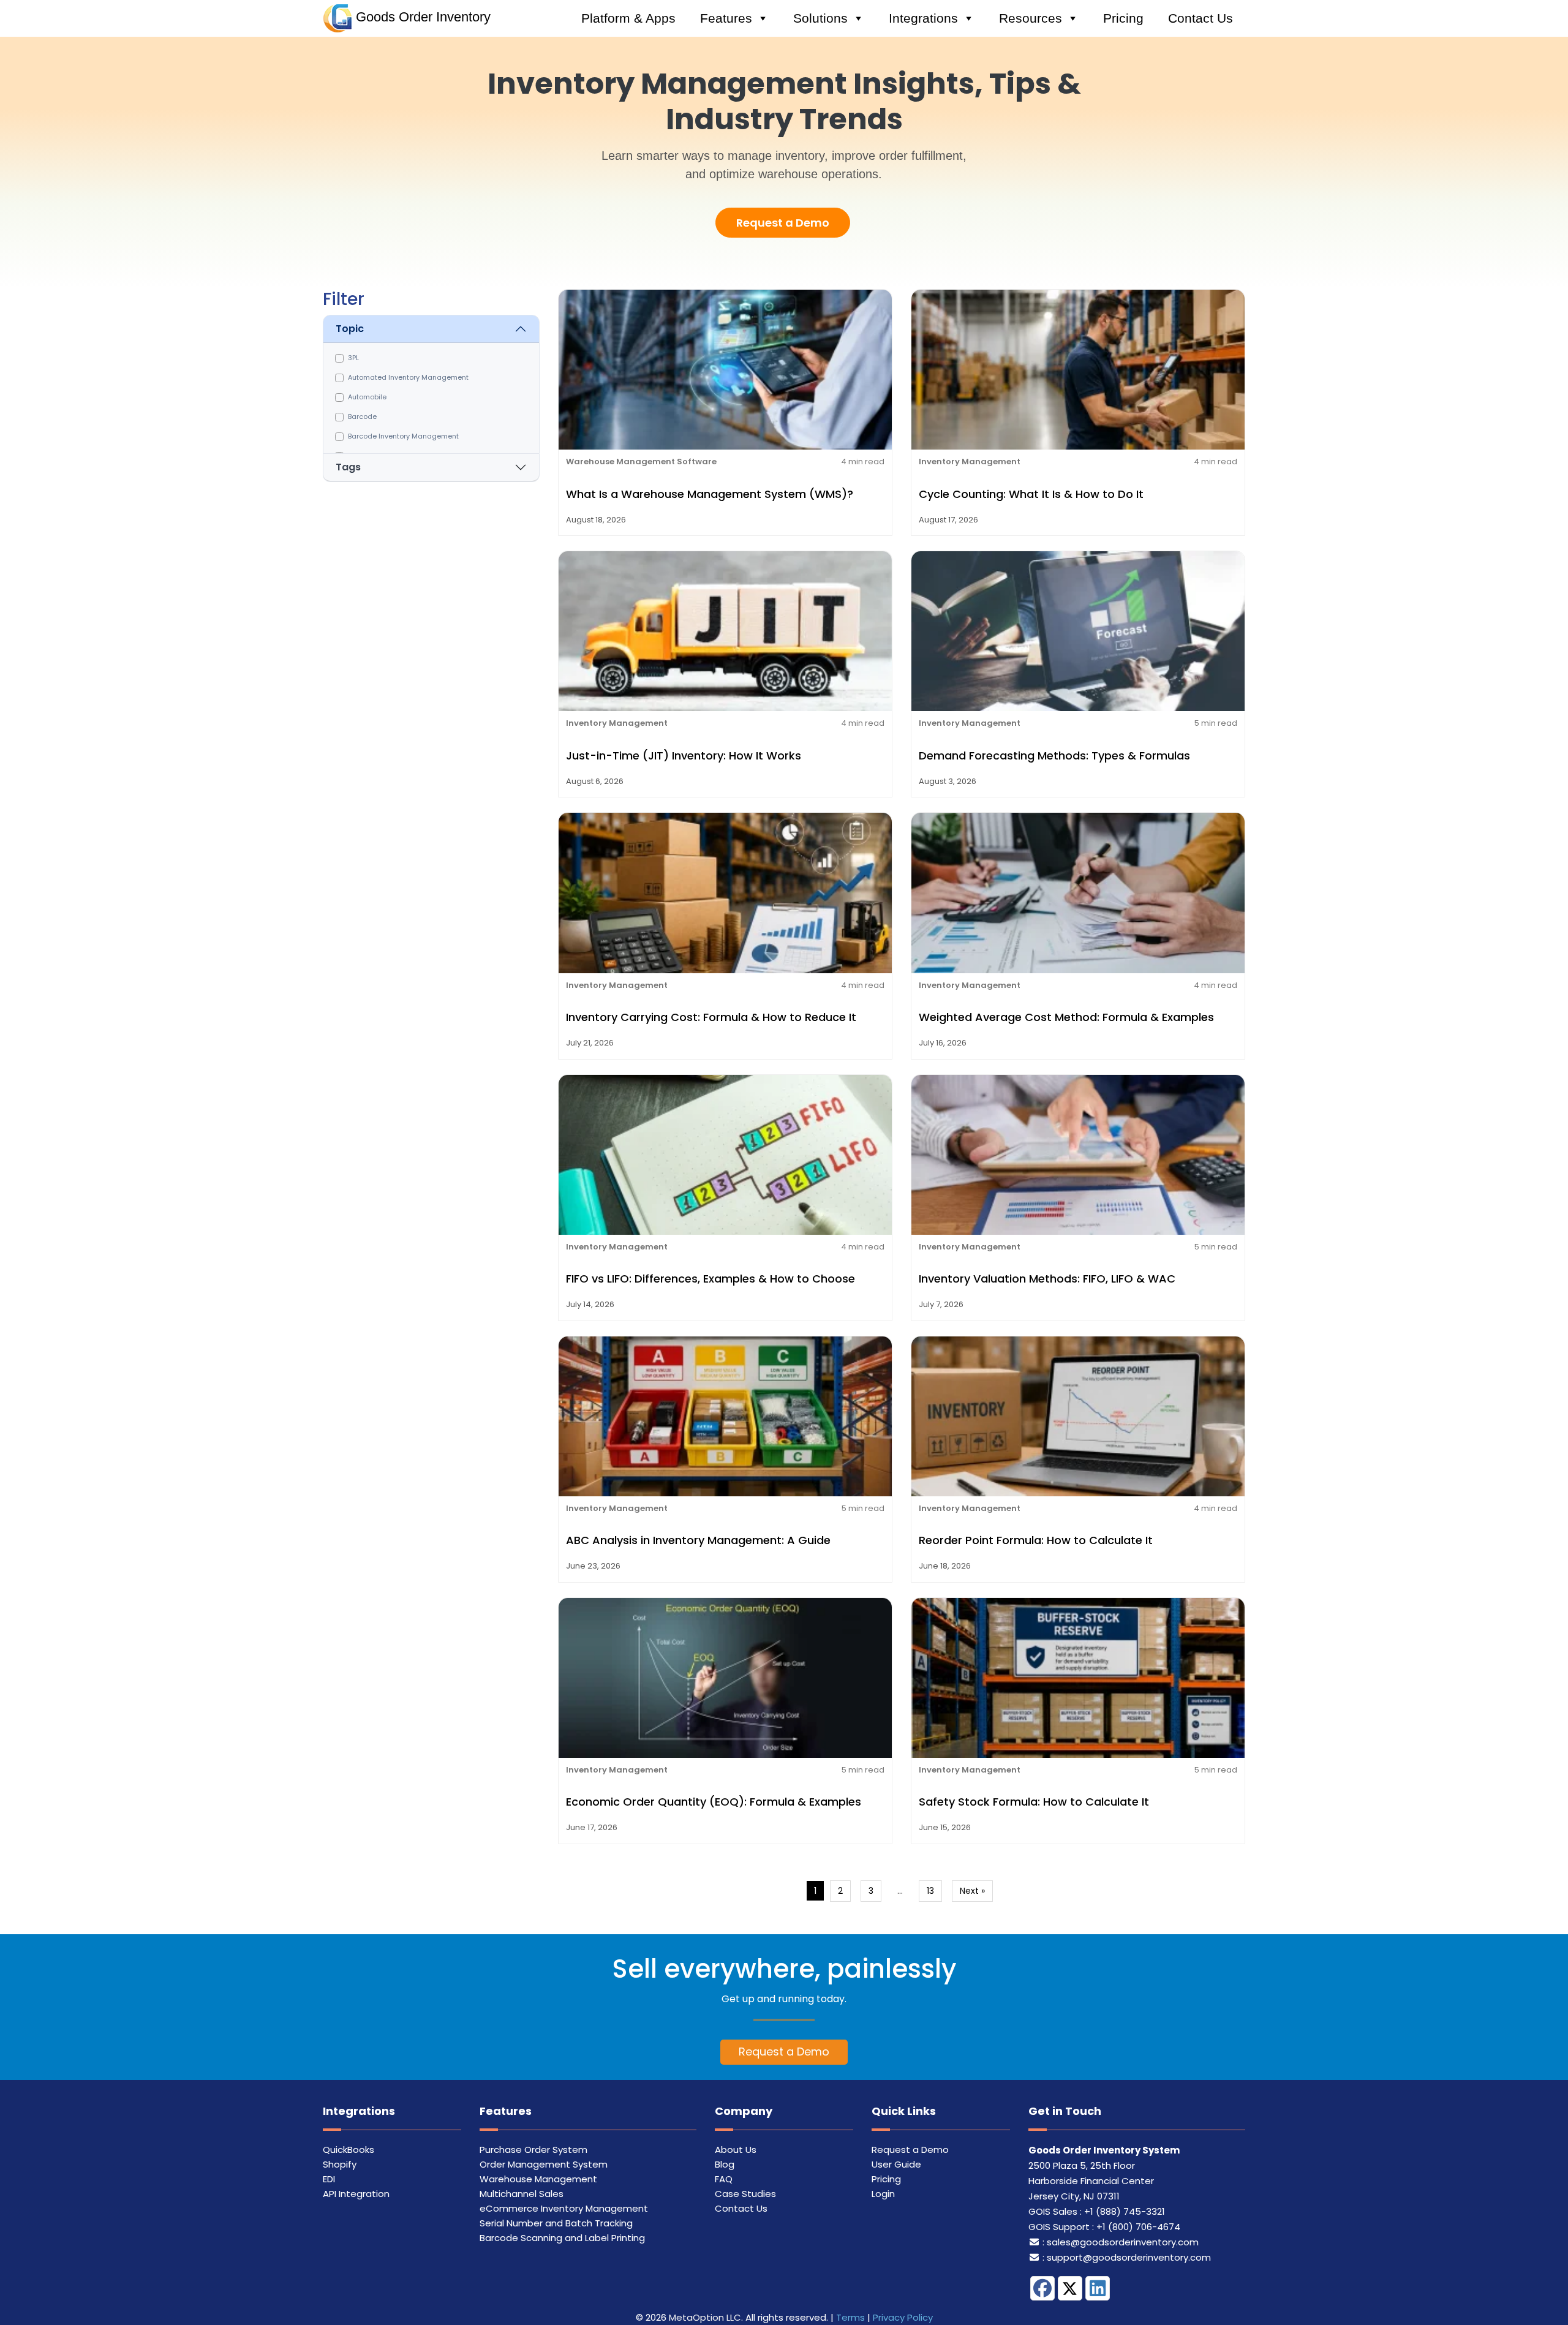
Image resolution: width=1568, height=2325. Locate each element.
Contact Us (1200, 18)
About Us (736, 2150)
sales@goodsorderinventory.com (1123, 2242)
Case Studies (745, 2194)
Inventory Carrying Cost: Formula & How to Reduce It (711, 1017)
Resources (1031, 18)
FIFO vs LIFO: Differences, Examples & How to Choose (710, 1279)
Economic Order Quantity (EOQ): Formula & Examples (714, 1802)
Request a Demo (783, 223)
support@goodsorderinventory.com (1129, 2257)
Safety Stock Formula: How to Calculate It (1034, 1802)
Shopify (340, 2164)
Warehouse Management (538, 2179)
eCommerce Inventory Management (564, 2208)
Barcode (362, 416)
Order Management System (544, 2164)
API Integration (356, 2194)
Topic (350, 329)
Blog (725, 2164)
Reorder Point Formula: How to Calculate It (1036, 1540)
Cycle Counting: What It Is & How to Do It (1031, 494)
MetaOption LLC (705, 2317)
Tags (348, 467)
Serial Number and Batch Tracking (556, 2223)
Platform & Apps (628, 18)
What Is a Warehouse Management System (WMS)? (710, 494)
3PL (353, 358)
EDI (329, 2179)
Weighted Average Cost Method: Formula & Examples (1066, 1017)
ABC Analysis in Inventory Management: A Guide (698, 1540)
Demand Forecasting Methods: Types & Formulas (1054, 756)
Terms (850, 2317)
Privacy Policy (903, 2317)
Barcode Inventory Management (403, 436)
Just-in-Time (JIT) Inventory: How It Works (684, 756)
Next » (972, 1891)
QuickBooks (349, 2150)
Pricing (1123, 18)
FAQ (724, 2179)
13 (930, 1891)
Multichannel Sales (522, 2194)
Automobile (367, 397)
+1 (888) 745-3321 (1125, 2211)
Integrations (923, 18)
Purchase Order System (533, 2150)
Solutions (820, 18)
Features (726, 18)
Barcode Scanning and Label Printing (562, 2238)
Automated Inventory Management (408, 377)
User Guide (896, 2164)
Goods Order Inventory (423, 17)
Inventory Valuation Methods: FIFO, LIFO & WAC (1047, 1279)
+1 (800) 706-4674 (1138, 2227)
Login (883, 2194)
